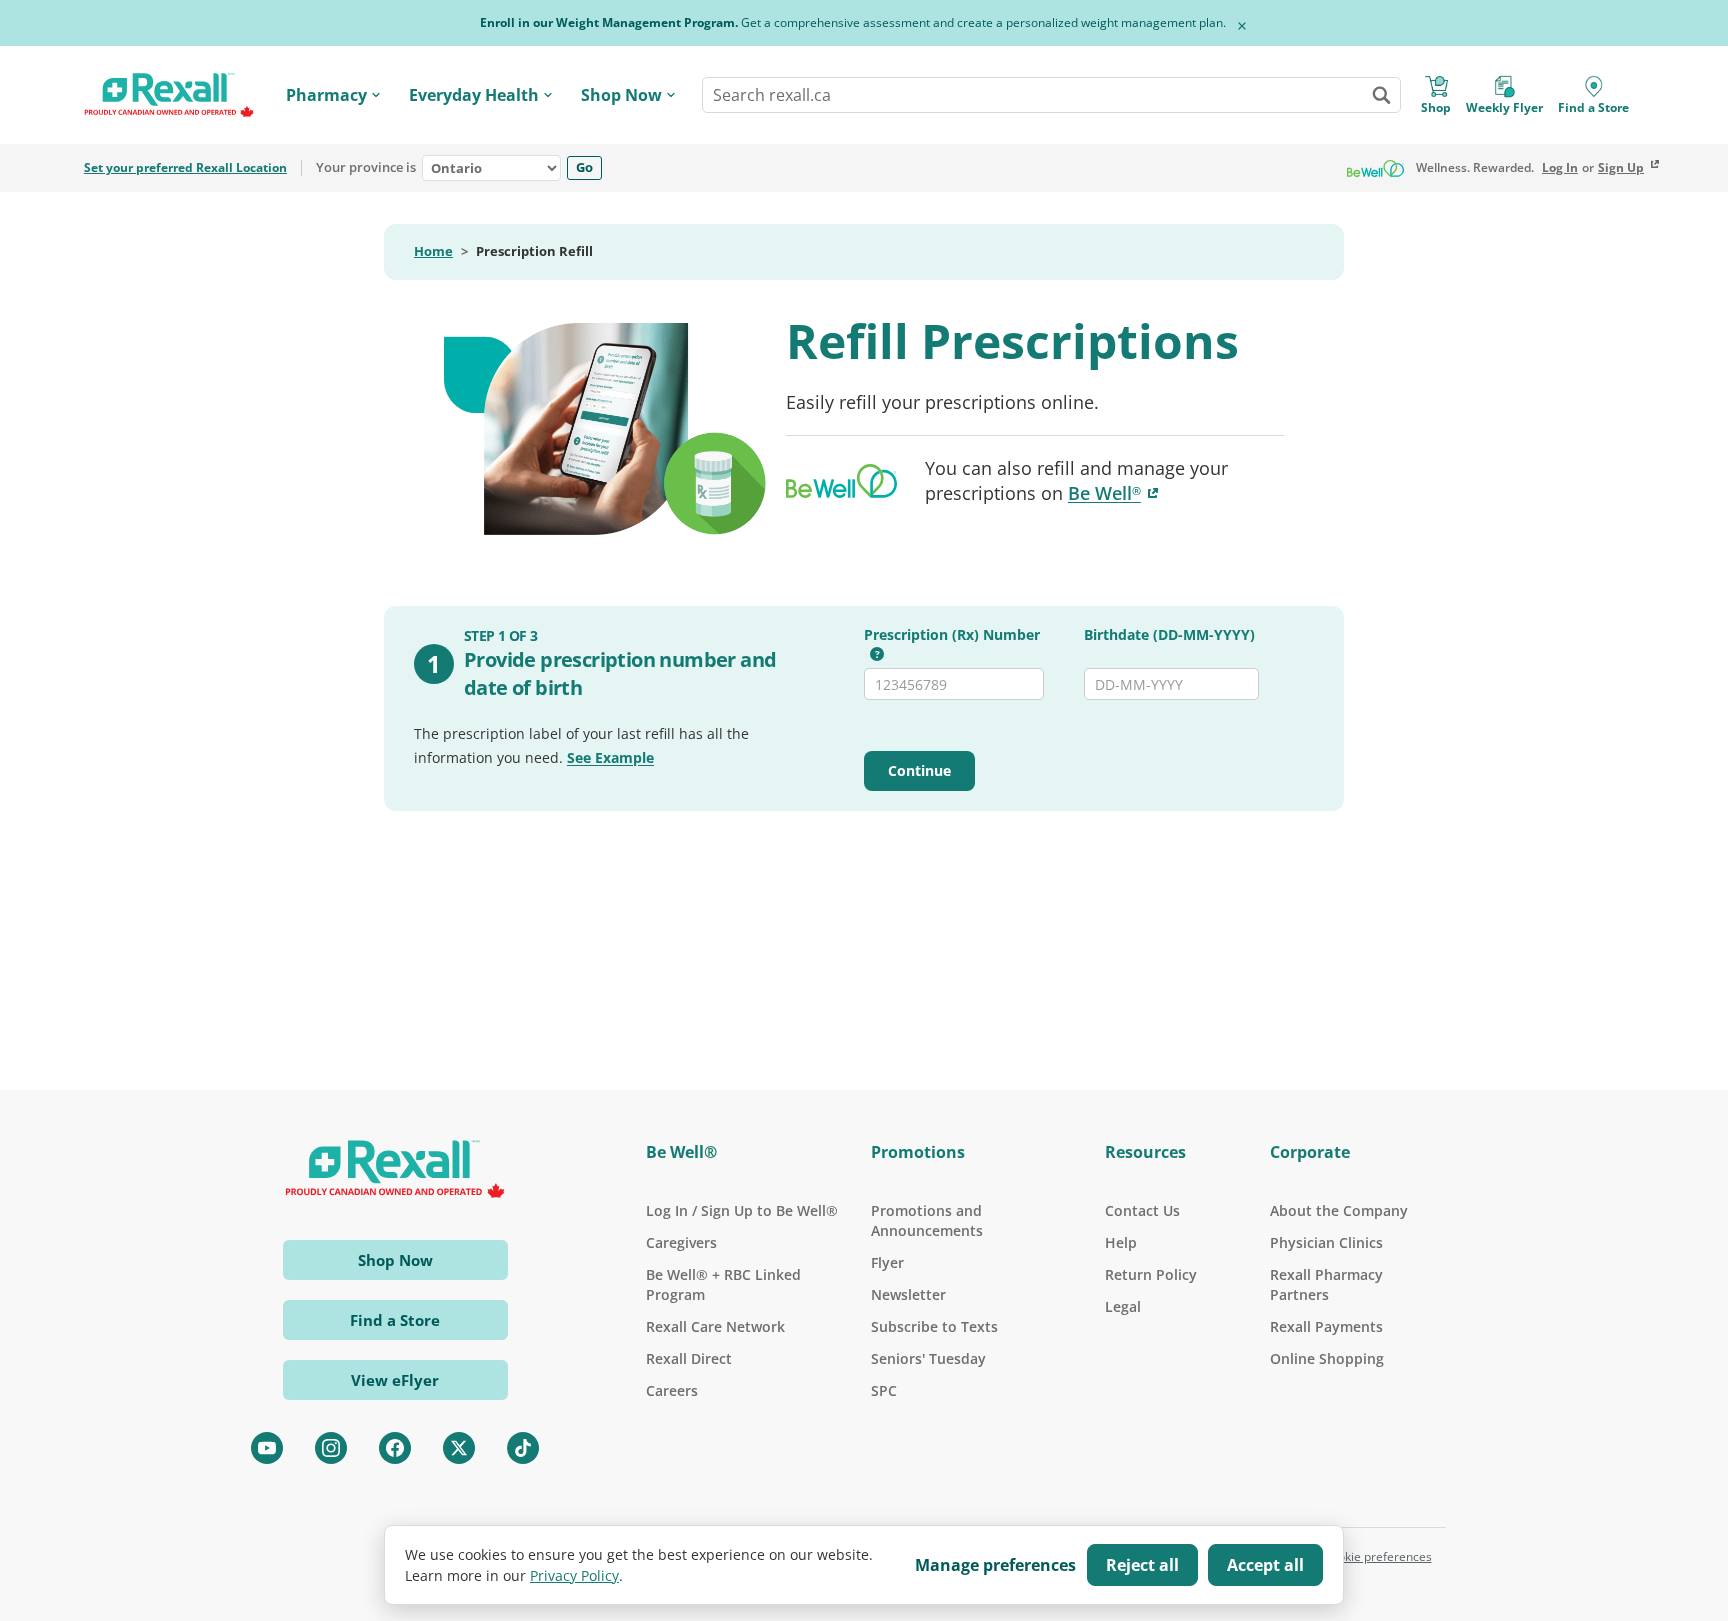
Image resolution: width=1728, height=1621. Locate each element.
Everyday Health (474, 95)
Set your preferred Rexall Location (185, 168)
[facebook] (395, 1448)
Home (433, 252)
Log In (1560, 168)
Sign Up (1621, 168)
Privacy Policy (574, 1575)
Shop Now (621, 95)
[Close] (1242, 26)
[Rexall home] (169, 95)
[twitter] (459, 1448)
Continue (919, 770)
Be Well (1115, 493)
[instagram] (331, 1448)
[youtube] (267, 1448)
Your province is (366, 168)
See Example (610, 757)
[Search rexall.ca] (1381, 95)
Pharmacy (326, 95)
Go (584, 167)
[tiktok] (523, 1448)
